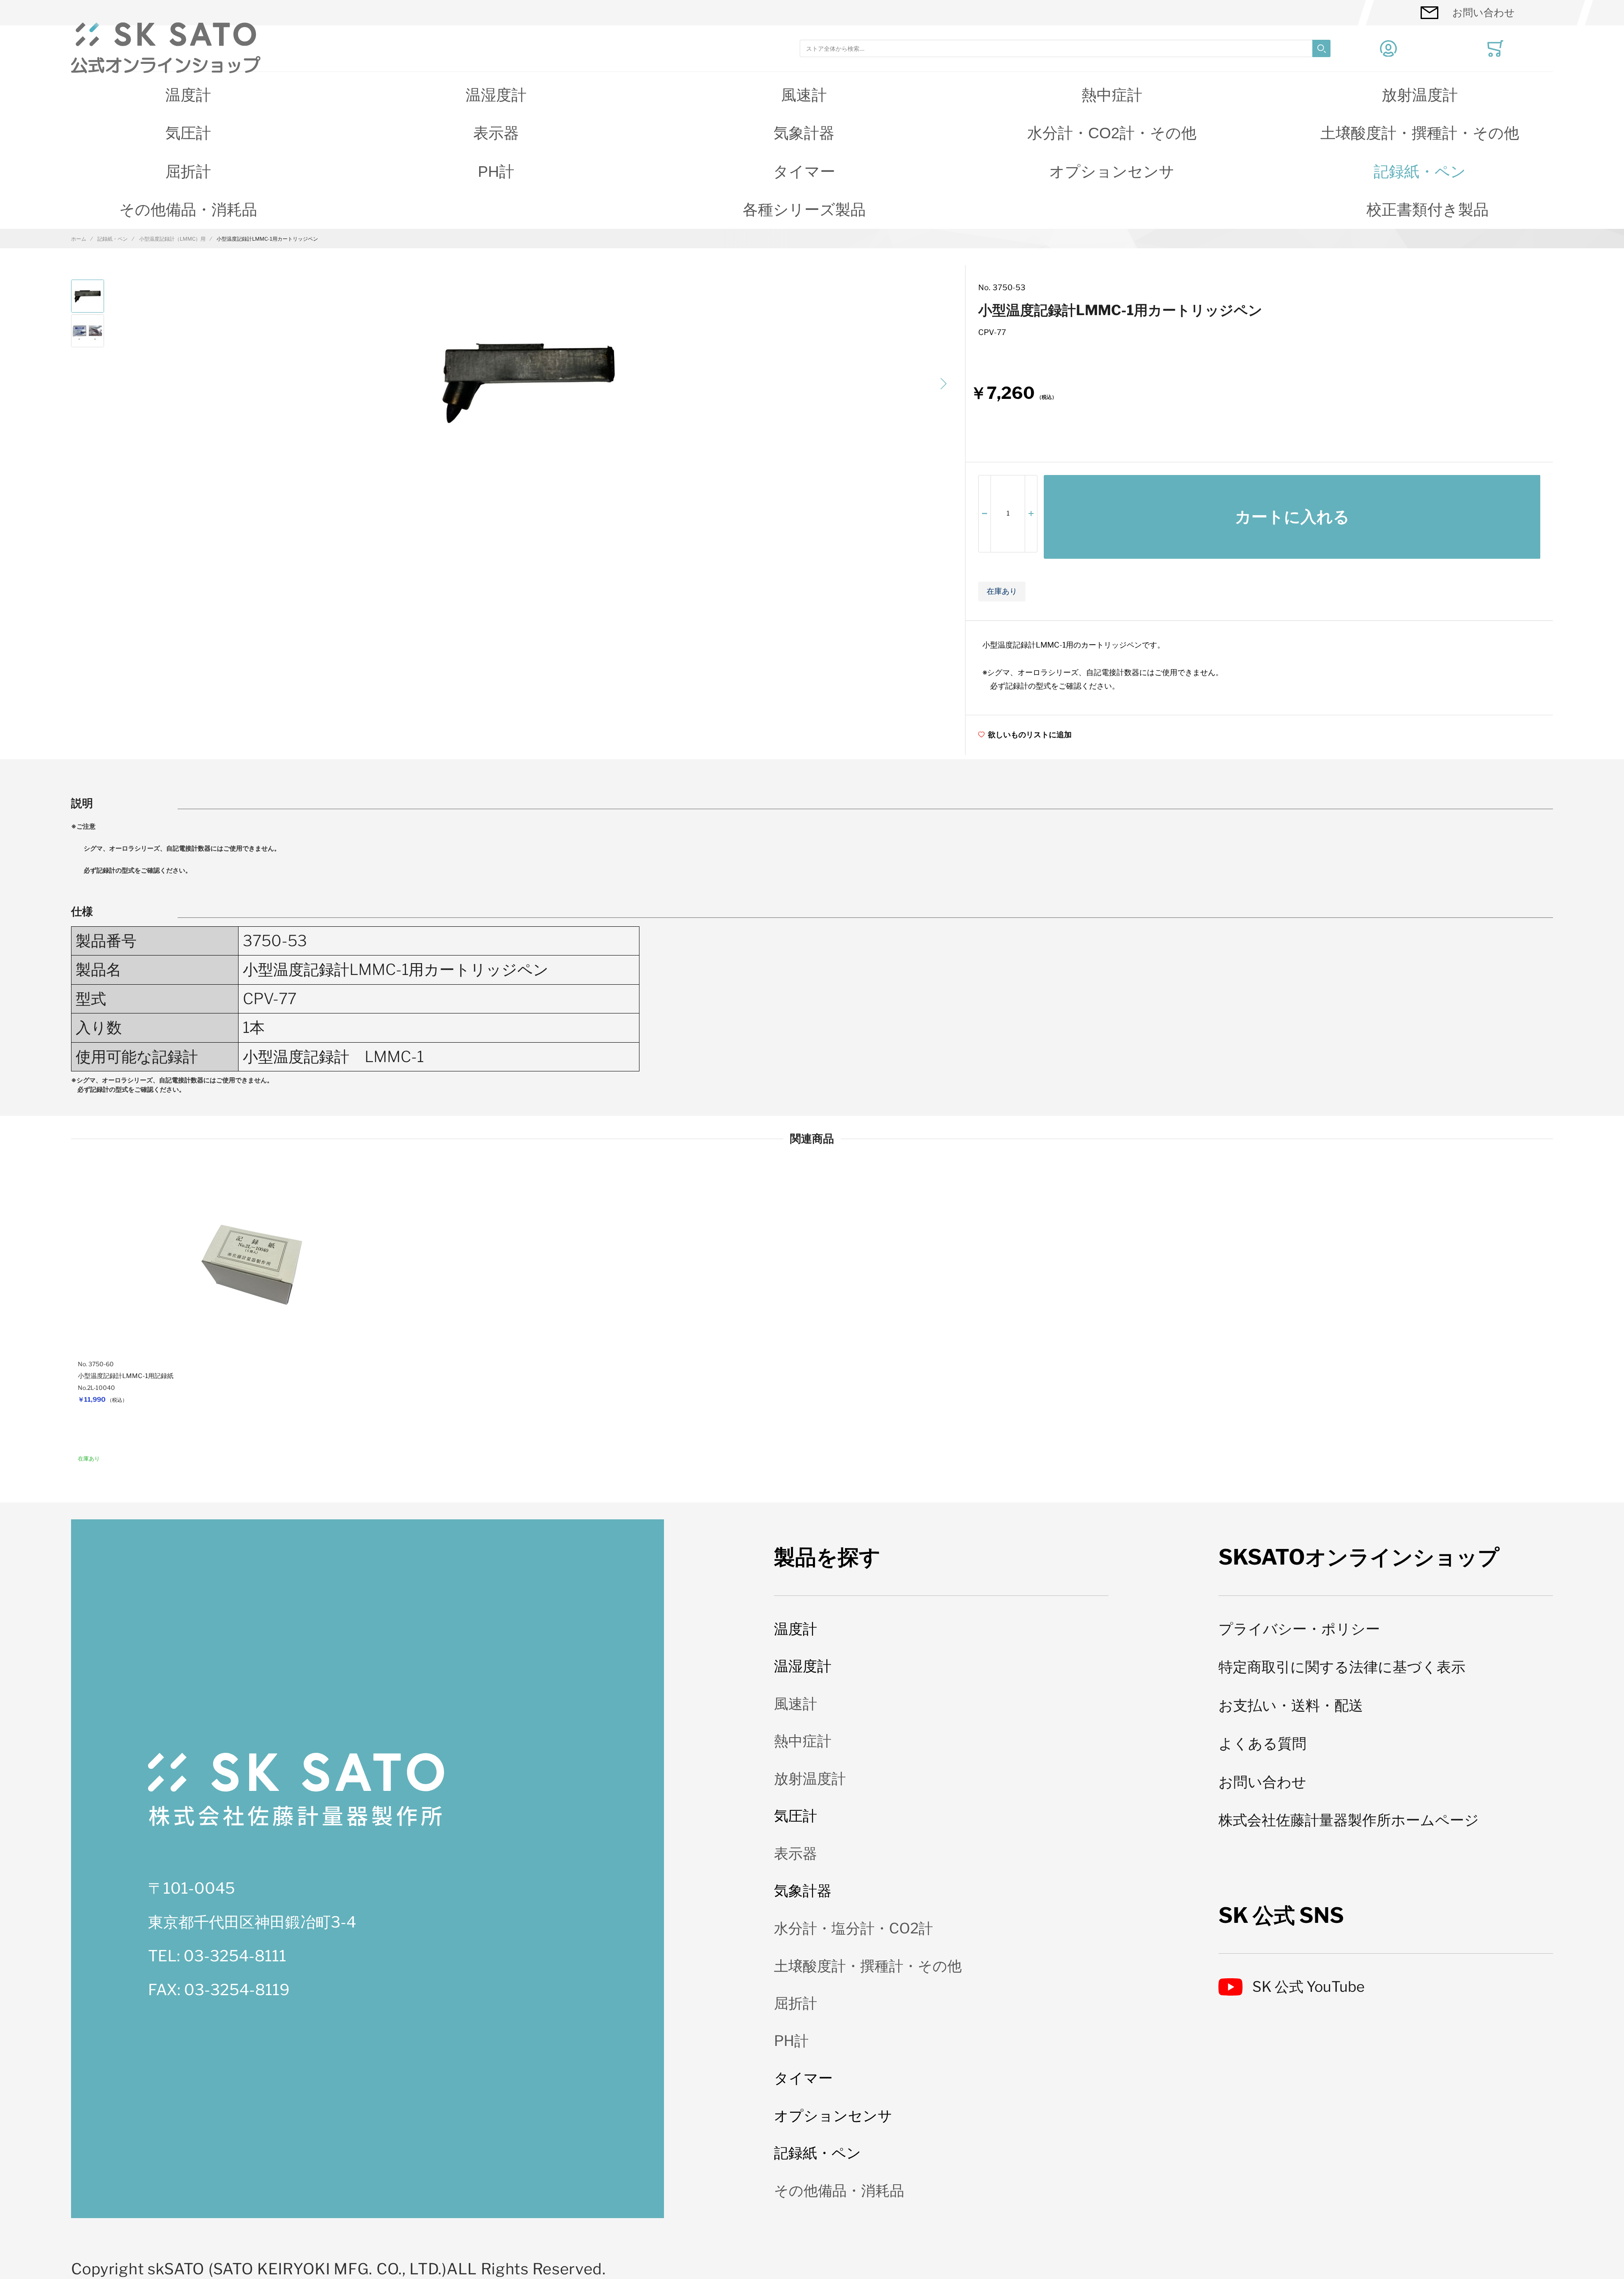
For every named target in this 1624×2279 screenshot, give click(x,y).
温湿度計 (496, 95)
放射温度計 (1420, 95)
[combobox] (1065, 48)
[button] (944, 384)
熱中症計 (1112, 95)
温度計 (188, 95)
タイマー (804, 172)
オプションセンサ (1112, 172)
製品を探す (827, 1557)
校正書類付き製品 (1428, 210)
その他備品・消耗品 (188, 210)
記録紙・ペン (1420, 172)
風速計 (804, 95)
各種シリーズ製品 (804, 210)
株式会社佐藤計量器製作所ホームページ (1349, 1820)
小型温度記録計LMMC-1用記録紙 (126, 1376)
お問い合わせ (1484, 12)
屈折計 (188, 172)
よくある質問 (1262, 1743)
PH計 (496, 172)
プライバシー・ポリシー (1299, 1629)
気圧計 (188, 133)
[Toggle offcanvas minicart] (1495, 49)
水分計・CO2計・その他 (1112, 133)
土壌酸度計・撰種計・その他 (1420, 133)
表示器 (496, 133)
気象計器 (804, 133)
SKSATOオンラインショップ (1359, 1557)
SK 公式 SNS (1281, 1915)
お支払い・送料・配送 (1291, 1705)
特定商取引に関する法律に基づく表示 (1342, 1667)
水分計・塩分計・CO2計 (853, 1928)
